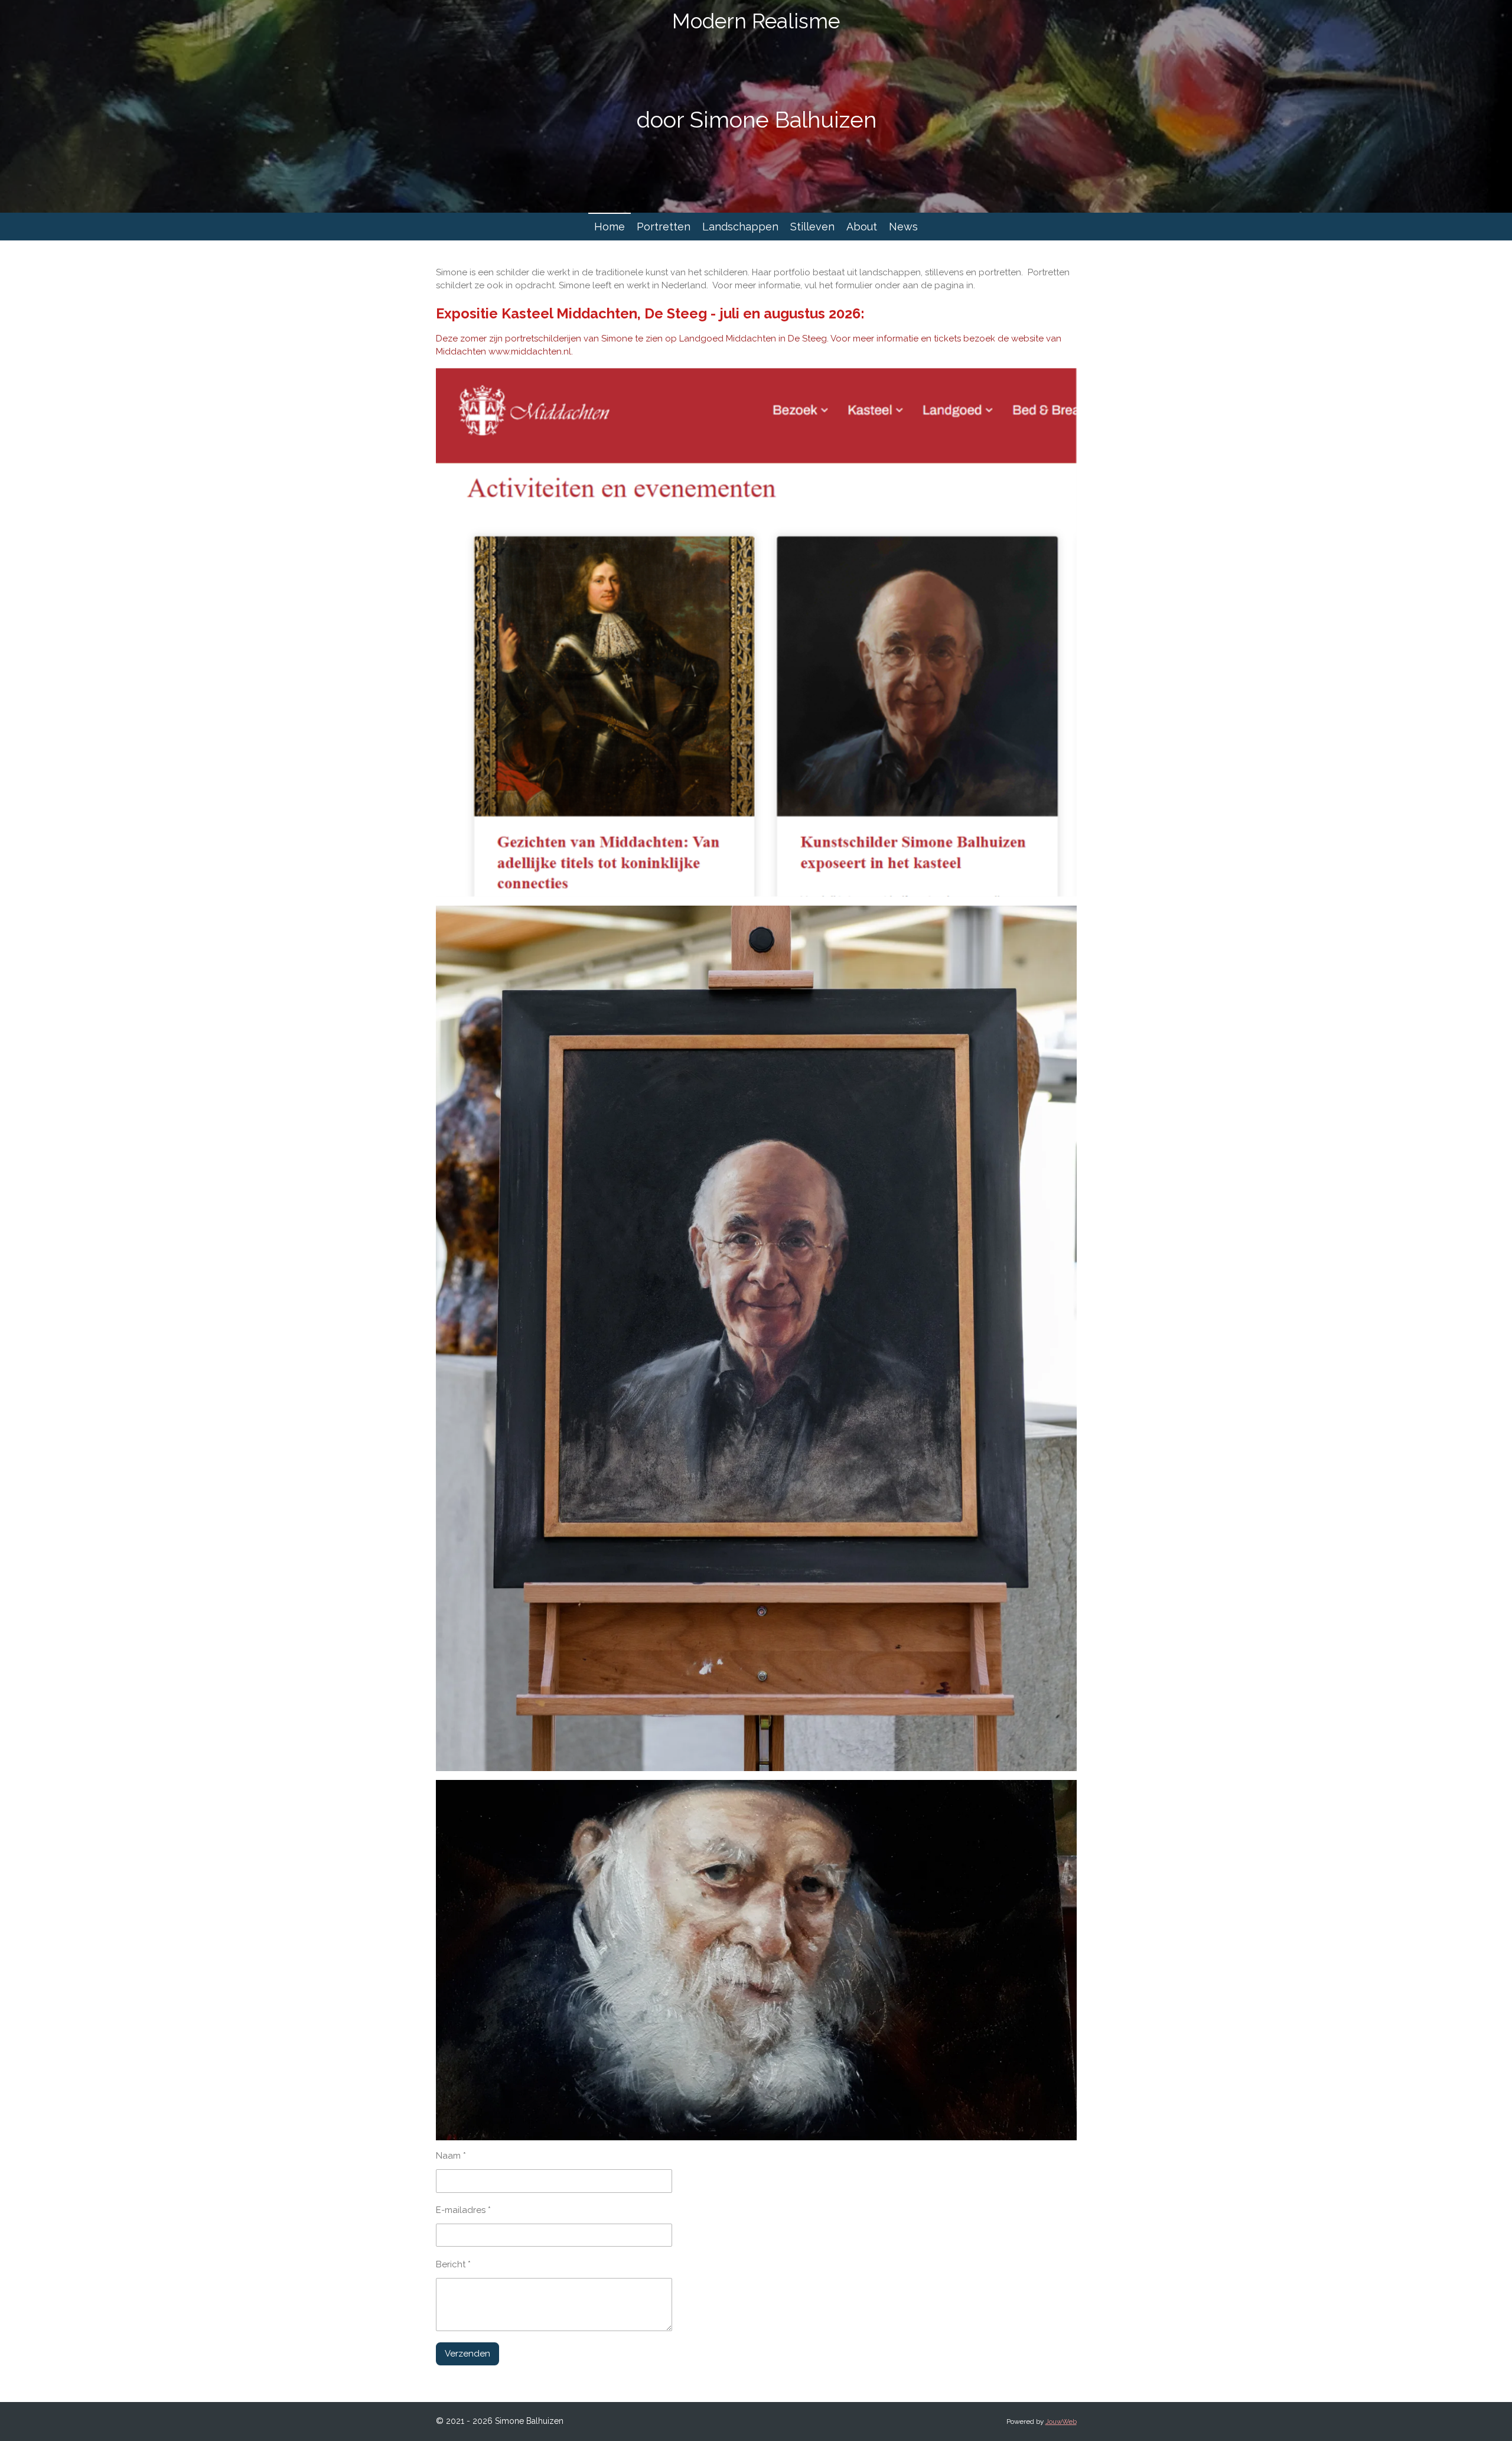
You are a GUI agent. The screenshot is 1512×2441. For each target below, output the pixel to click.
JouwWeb (1061, 2422)
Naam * (451, 2156)
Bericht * (453, 2264)
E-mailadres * (463, 2210)
